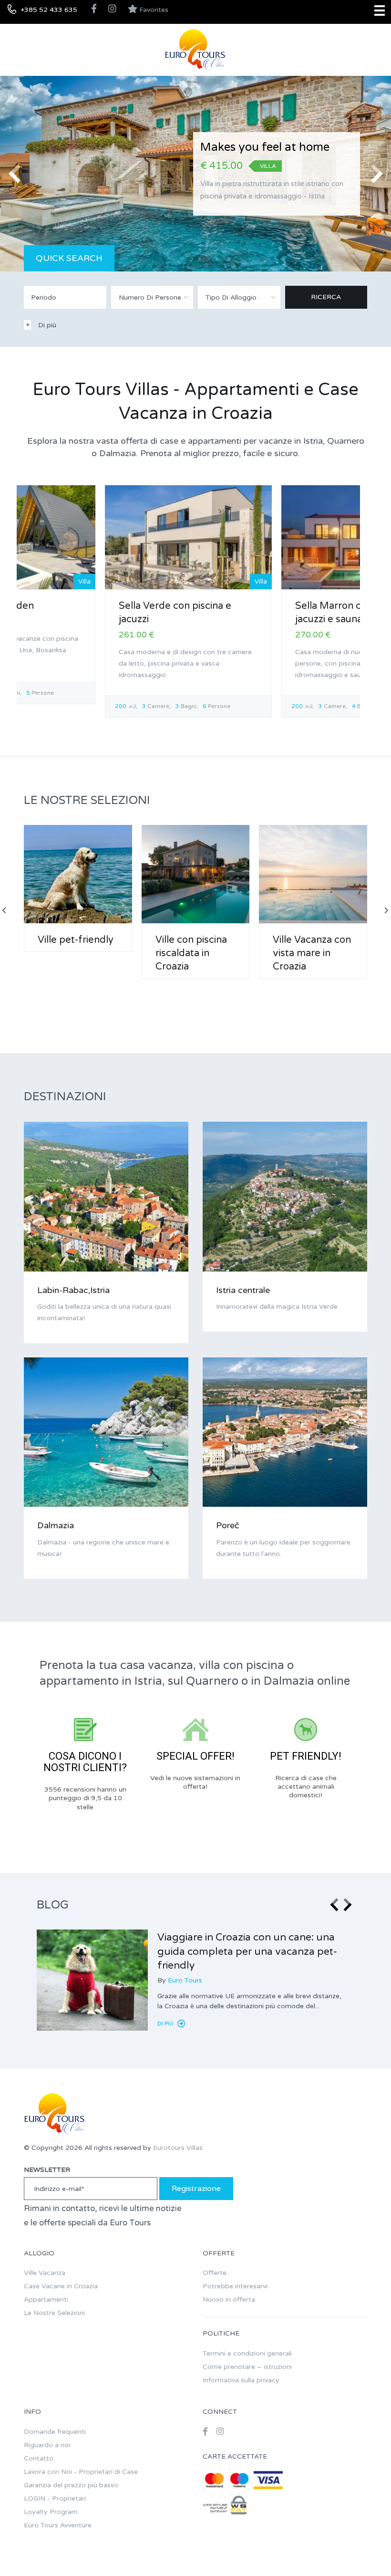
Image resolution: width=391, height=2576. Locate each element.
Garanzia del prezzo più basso (71, 2485)
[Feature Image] (92, 1980)
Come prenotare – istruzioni (247, 2367)
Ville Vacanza (45, 2273)
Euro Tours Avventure (58, 2525)
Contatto (39, 2458)
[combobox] (152, 297)
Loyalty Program (51, 2512)
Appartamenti (46, 2300)
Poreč (228, 1525)
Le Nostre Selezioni (54, 2313)
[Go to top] (365, 2550)
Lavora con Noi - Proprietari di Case (81, 2472)
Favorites (153, 10)
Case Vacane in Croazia (61, 2286)
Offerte (215, 2273)
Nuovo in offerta (229, 2300)
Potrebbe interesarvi (235, 2286)
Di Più (166, 2023)
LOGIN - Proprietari (55, 2498)
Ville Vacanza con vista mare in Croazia (312, 953)
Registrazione (196, 2189)
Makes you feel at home (265, 147)
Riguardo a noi (47, 2445)
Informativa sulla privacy (241, 2380)
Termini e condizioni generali (247, 2353)
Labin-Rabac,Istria (73, 1290)
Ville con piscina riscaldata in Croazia (191, 953)
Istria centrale (243, 1290)
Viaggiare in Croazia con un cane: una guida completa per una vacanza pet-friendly (247, 1951)
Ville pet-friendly (76, 940)
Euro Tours (185, 1980)
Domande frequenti (55, 2432)
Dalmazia (56, 1525)
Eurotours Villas (178, 2148)
